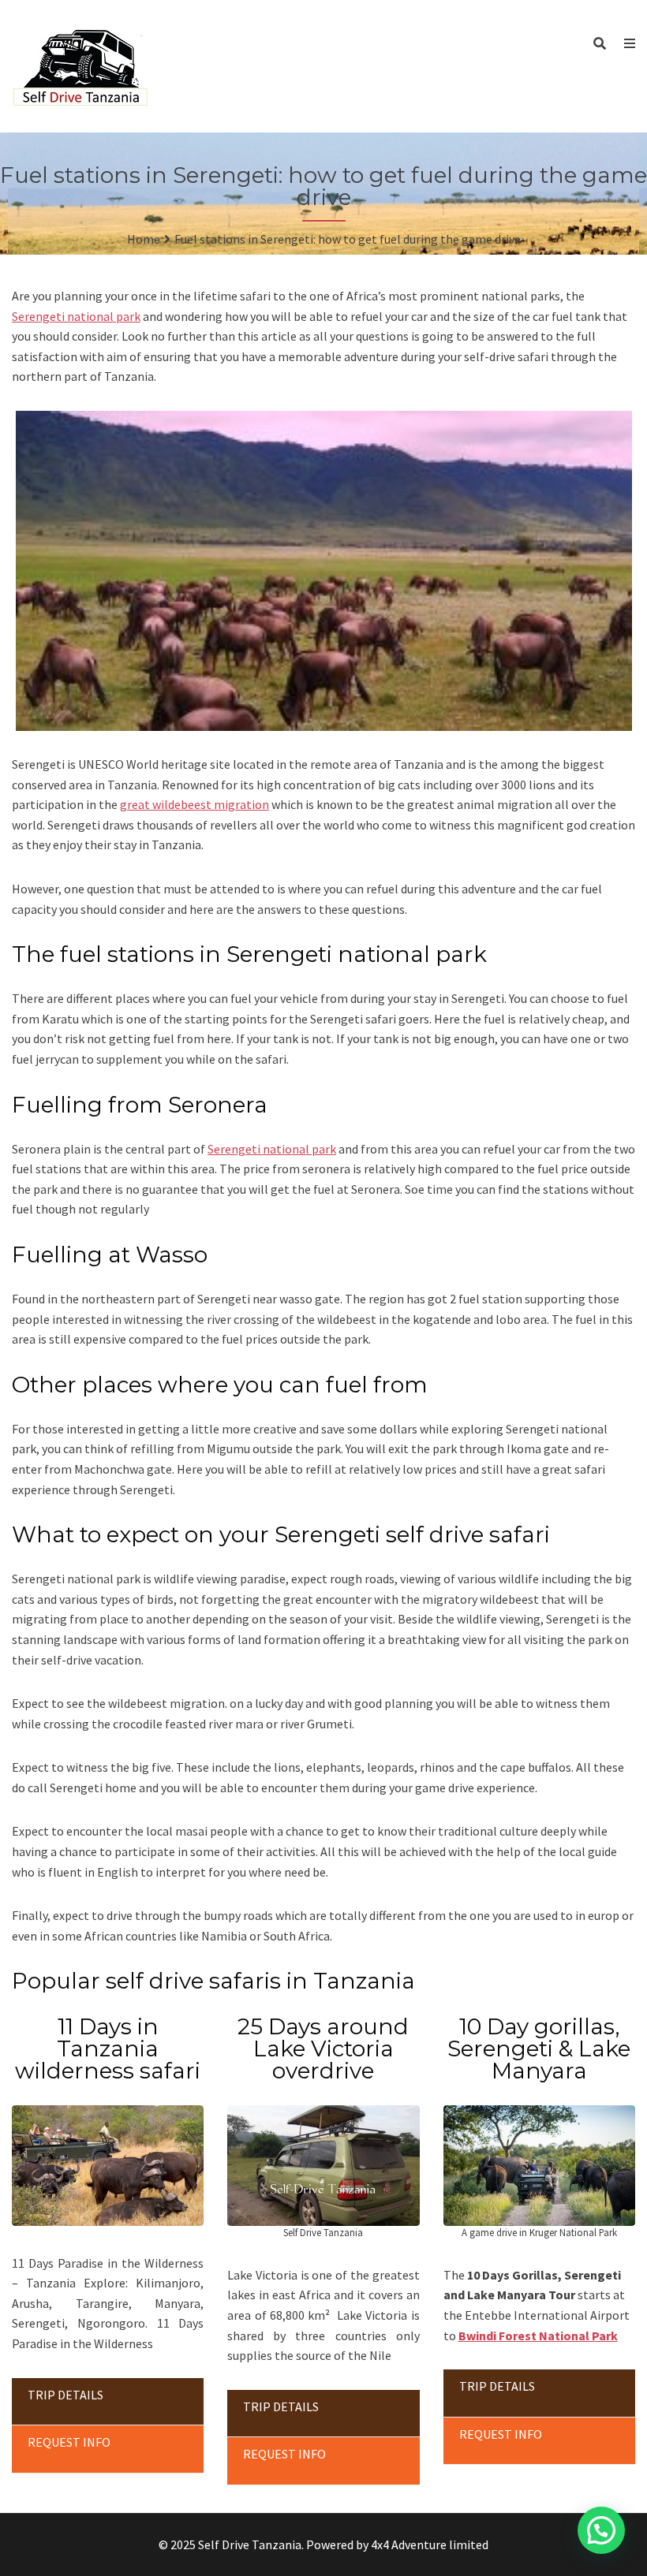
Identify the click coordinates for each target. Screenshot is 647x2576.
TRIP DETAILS (65, 2395)
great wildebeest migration (194, 804)
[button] (601, 2530)
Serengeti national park (76, 316)
